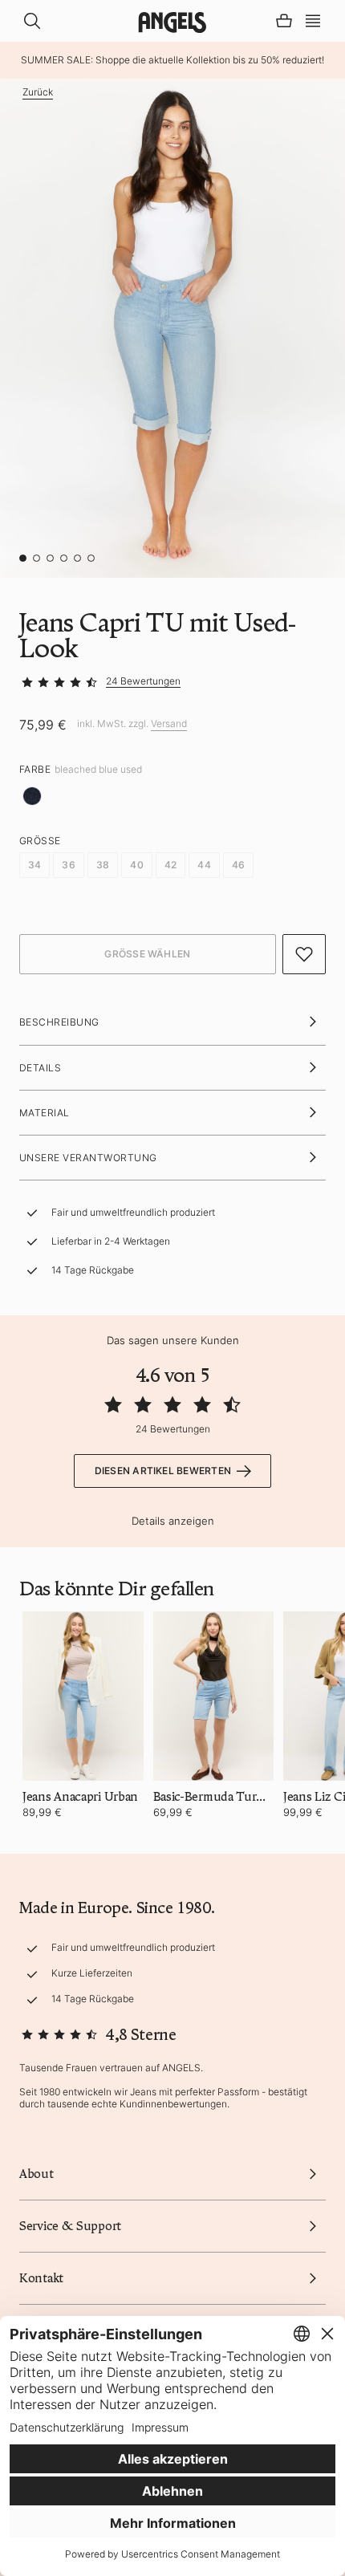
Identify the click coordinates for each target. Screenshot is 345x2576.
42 (170, 865)
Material (45, 1113)
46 (238, 865)
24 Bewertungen (143, 681)
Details (40, 1068)
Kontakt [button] (41, 2278)
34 (34, 865)
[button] (313, 19)
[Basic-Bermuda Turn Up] (214, 1696)
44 (204, 865)
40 (136, 865)
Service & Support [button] (70, 2226)
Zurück (38, 92)
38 (103, 865)
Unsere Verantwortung (88, 1158)
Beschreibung (59, 1022)
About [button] (37, 2174)
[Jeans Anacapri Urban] (83, 1696)
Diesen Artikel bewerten (163, 1471)
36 (68, 865)
